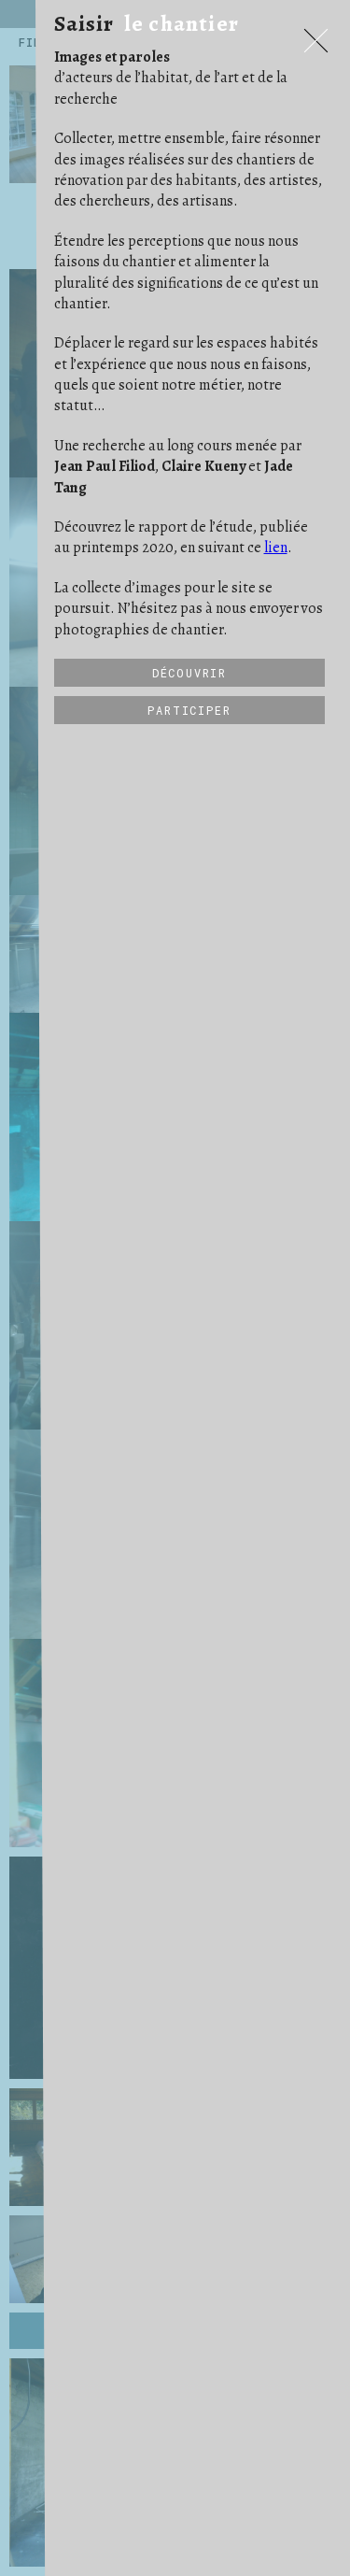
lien (276, 548)
